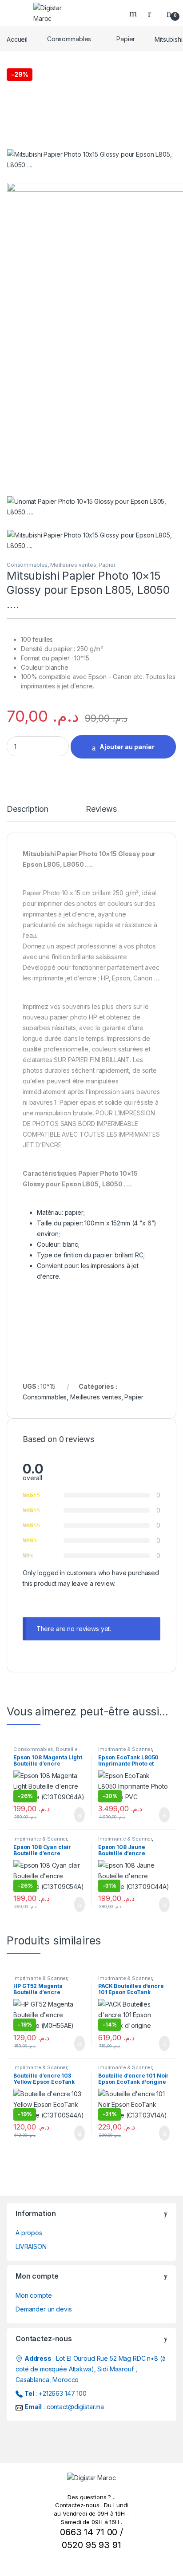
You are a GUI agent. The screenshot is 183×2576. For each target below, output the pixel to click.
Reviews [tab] (101, 809)
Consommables (69, 39)
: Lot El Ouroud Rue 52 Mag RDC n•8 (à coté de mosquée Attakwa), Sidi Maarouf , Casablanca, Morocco (91, 2369)
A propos (29, 2233)
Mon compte (34, 2295)
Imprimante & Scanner (125, 1749)
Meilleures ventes (73, 565)
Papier (126, 39)
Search (134, 13)
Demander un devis (44, 2309)
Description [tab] (27, 809)
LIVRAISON (31, 2246)
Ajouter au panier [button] (75, 1815)
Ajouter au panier (127, 747)
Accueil (17, 39)
